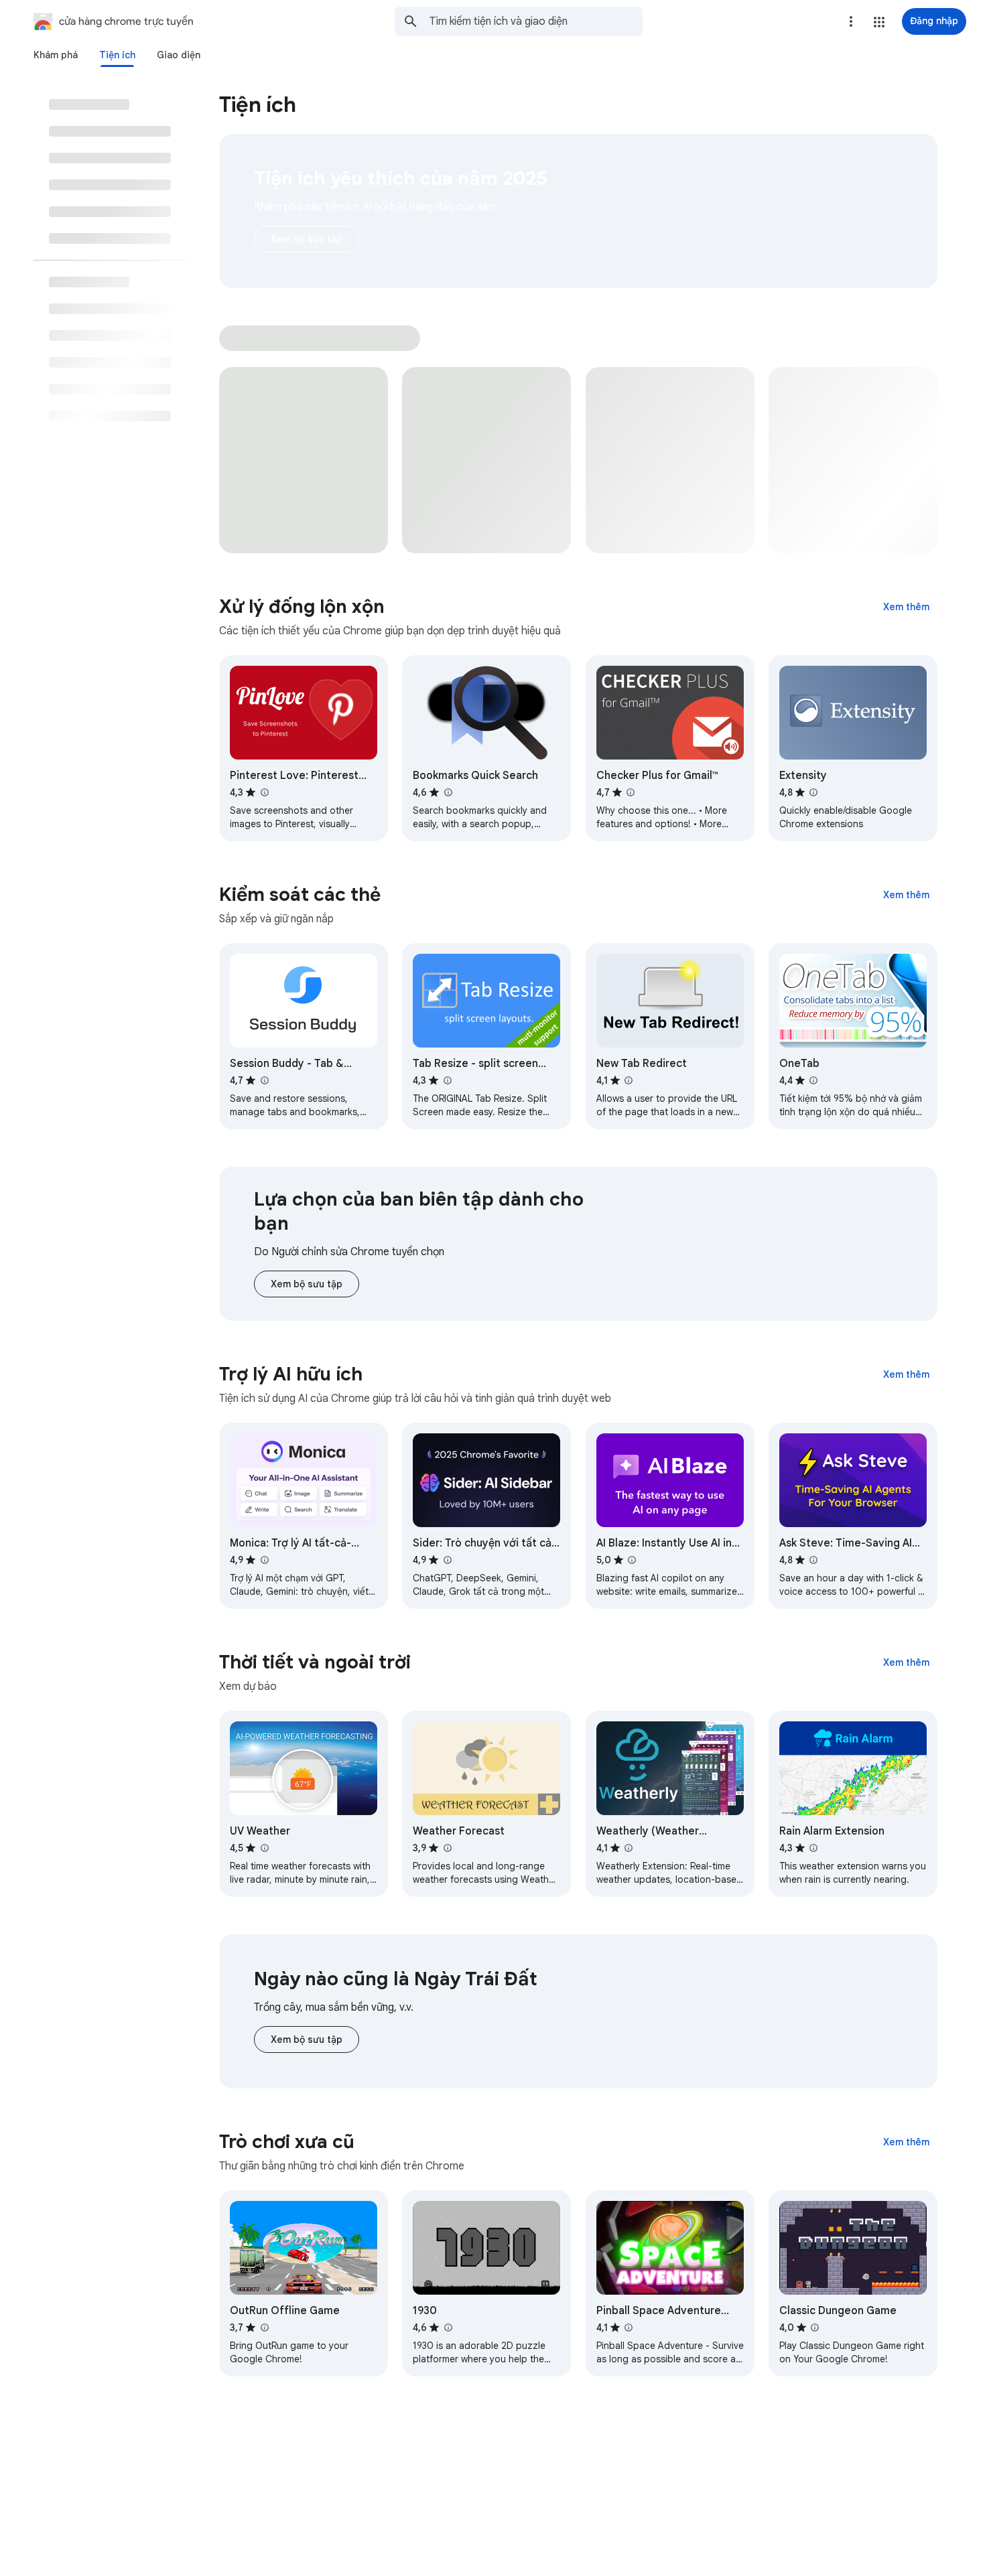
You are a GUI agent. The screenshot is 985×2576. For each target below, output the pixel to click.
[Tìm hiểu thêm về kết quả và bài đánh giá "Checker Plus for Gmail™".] (631, 792)
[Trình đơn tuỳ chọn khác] (851, 21)
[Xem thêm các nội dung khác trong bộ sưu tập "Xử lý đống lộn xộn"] (906, 607)
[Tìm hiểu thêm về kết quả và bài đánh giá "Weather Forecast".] (447, 1848)
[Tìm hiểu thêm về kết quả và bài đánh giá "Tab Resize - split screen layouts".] (447, 1080)
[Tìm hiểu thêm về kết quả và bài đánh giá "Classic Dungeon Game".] (815, 2328)
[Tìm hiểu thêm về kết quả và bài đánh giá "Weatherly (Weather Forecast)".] (629, 1848)
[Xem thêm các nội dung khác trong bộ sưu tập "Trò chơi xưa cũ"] (906, 2142)
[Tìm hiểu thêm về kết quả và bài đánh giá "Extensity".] (813, 792)
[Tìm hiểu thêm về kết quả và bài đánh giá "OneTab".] (813, 1080)
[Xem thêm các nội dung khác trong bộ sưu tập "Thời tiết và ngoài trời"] (906, 1662)
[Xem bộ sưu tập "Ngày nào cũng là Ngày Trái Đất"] (307, 2040)
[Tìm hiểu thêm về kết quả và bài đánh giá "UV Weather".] (264, 1848)
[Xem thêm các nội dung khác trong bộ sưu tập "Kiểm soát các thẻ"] (906, 895)
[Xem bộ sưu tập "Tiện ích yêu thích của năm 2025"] (307, 239)
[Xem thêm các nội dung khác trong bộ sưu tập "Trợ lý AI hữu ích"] (906, 1374)
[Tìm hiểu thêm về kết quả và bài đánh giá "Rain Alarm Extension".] (813, 1848)
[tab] (56, 55)
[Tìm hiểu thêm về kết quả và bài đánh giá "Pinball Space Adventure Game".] (629, 2328)
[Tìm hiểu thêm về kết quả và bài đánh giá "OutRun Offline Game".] (264, 2328)
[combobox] (536, 21)
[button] (879, 22)
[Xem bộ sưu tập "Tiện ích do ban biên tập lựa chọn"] (307, 1284)
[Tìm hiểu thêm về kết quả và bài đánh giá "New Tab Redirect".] (629, 1080)
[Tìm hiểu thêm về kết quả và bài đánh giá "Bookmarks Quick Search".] (448, 792)
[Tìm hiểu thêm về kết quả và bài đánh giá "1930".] (448, 2328)
